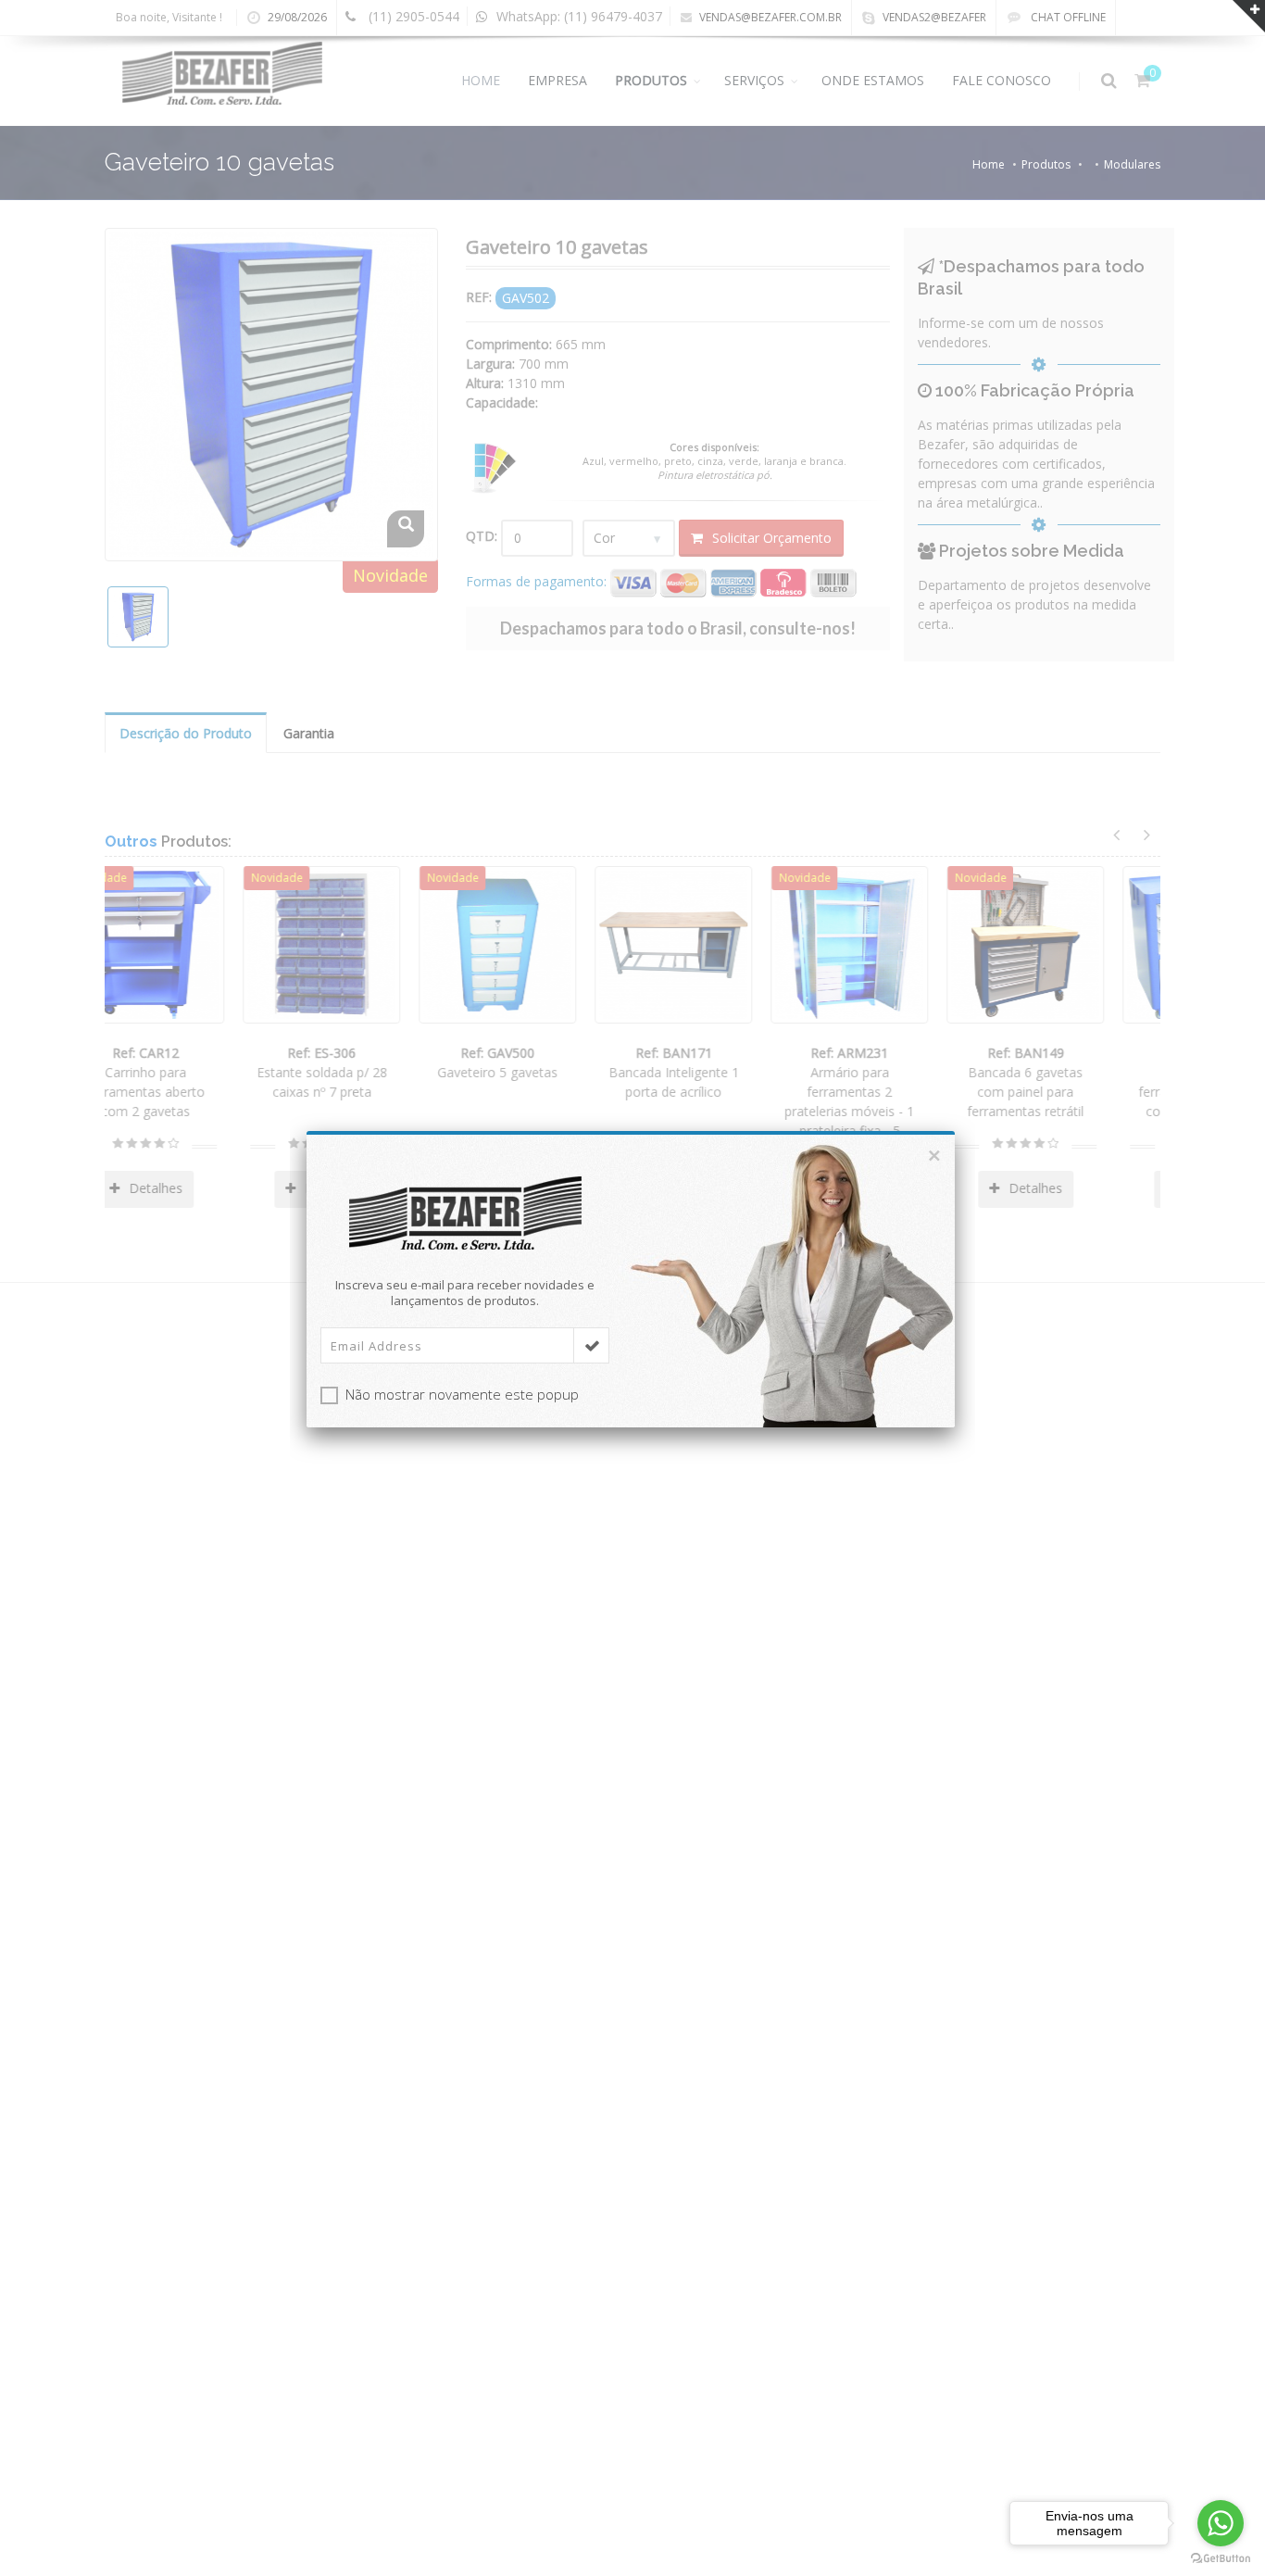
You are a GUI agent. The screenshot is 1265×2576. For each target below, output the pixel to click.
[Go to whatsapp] (1221, 2523)
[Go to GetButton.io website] (1221, 2558)
